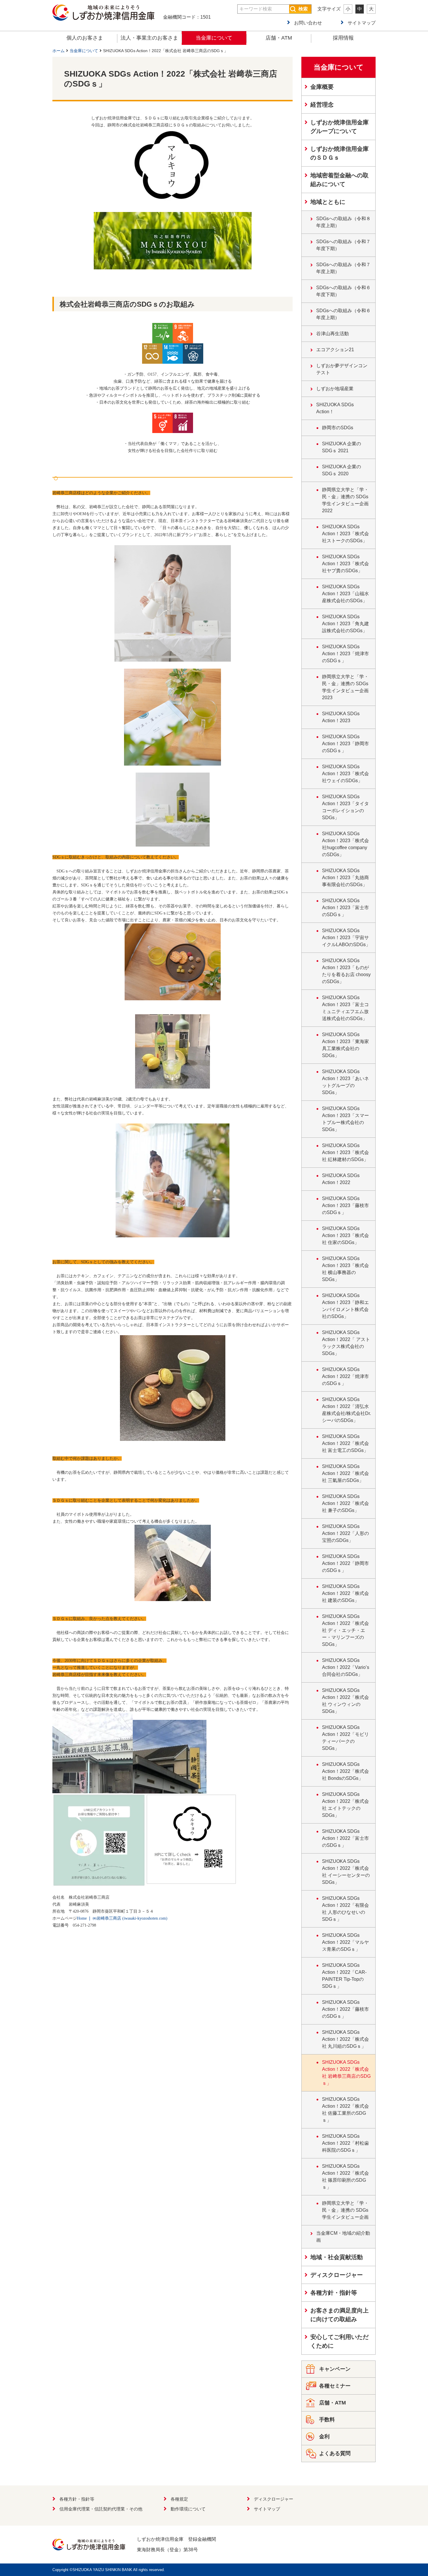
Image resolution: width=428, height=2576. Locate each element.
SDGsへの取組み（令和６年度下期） (343, 291)
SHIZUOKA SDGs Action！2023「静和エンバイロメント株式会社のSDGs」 (345, 1306)
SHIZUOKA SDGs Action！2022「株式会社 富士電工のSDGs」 (345, 1443)
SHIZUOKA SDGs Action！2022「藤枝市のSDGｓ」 (345, 2009)
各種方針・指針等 (334, 2293)
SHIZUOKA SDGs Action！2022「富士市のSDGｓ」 (345, 1838)
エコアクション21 (335, 350)
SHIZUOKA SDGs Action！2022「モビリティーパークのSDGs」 (345, 1738)
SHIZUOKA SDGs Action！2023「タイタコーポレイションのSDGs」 (345, 807)
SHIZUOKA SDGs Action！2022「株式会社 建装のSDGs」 (345, 1593)
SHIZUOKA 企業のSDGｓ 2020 (342, 470)
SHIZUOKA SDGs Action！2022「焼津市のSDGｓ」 (345, 1376)
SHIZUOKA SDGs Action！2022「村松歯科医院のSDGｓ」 (345, 2143)
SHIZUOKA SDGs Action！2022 (341, 1179)
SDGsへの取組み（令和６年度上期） (343, 314)
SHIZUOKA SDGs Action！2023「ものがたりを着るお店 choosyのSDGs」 (346, 971)
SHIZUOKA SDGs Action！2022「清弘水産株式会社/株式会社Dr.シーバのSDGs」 (346, 1410)
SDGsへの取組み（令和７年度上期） (343, 268)
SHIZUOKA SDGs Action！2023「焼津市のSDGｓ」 (345, 654)
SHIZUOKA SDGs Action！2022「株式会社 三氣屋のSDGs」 (345, 1473)
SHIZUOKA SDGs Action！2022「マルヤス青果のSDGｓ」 (345, 1942)
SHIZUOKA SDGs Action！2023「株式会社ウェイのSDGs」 (345, 774)
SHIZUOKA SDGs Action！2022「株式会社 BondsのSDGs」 (345, 1771)
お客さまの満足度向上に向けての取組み (339, 2315)
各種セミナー (335, 2386)
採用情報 (343, 38)
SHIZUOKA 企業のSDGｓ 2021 (342, 447)
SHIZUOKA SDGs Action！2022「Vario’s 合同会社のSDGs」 (346, 1667)
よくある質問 (335, 2453)
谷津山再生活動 (333, 334)
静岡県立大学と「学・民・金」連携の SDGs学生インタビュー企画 (345, 2210)
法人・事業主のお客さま (149, 38)
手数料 (327, 2420)
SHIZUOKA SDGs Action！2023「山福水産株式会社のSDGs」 (345, 594)
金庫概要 (322, 87)
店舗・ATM (279, 38)
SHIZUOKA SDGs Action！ (335, 408)
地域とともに (328, 202)
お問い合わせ (308, 23)
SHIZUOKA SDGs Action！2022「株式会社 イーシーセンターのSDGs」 (346, 1872)
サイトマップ (362, 23)
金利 (324, 2437)
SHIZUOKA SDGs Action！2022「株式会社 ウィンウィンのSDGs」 (345, 1701)
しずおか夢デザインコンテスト (342, 369)
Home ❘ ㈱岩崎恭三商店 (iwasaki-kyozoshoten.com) (122, 1918)
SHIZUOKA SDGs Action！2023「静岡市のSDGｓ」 (345, 744)
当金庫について (214, 38)
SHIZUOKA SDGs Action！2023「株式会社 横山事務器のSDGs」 (345, 1269)
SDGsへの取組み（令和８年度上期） (343, 222)
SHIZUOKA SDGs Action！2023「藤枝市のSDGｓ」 (345, 1205)
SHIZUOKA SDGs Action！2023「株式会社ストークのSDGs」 (345, 534)
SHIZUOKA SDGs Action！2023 (341, 717)
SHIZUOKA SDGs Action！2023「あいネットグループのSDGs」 (345, 1082)
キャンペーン (335, 2369)
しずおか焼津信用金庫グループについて (339, 127)
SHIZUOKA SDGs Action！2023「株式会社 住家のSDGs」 (345, 1235)
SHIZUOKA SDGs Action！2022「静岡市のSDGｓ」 (345, 1563)
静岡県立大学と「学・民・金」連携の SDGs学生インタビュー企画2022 (345, 500)
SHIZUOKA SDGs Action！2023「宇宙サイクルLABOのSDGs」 (346, 938)
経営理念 (322, 105)
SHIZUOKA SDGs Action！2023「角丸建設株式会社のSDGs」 (345, 624)
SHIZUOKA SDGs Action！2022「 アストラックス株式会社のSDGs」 (346, 1343)
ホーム (59, 51)
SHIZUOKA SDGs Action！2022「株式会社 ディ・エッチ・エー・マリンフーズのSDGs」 (345, 1630)
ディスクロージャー (337, 2275)
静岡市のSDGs (338, 428)
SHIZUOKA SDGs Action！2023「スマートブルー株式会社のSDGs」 (345, 1119)
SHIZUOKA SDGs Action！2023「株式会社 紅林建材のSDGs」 (345, 1152)
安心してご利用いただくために (339, 2341)
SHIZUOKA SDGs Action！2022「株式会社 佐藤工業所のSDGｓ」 (345, 2110)
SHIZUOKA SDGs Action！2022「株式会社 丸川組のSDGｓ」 (345, 2039)
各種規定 (179, 2499)
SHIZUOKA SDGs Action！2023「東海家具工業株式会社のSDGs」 (345, 1045)
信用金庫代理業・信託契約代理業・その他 (101, 2509)
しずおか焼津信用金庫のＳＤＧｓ (339, 153)
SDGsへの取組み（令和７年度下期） (343, 245)
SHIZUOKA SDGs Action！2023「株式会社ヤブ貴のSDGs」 (345, 564)
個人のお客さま (85, 38)
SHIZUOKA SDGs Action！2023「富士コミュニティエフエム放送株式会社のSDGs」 (345, 1008)
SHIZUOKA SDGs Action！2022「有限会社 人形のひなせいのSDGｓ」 (345, 1909)
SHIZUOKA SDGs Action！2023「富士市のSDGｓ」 (345, 908)
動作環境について (188, 2509)
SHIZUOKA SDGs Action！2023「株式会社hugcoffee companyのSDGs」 (345, 844)
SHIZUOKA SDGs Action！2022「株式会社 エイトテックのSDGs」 (345, 1805)
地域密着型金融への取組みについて (339, 180)
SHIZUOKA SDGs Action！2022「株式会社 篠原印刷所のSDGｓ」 (345, 2177)
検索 (303, 9)
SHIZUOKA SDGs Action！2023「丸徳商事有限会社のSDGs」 (345, 878)
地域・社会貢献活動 (337, 2257)
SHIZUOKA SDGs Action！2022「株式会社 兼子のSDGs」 (345, 1503)
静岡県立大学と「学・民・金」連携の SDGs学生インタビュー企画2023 (345, 687)
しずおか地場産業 (335, 389)
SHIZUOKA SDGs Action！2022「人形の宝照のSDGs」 (345, 1533)
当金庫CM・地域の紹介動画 (343, 2237)
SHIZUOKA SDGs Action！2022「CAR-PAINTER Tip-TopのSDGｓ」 (344, 1976)
